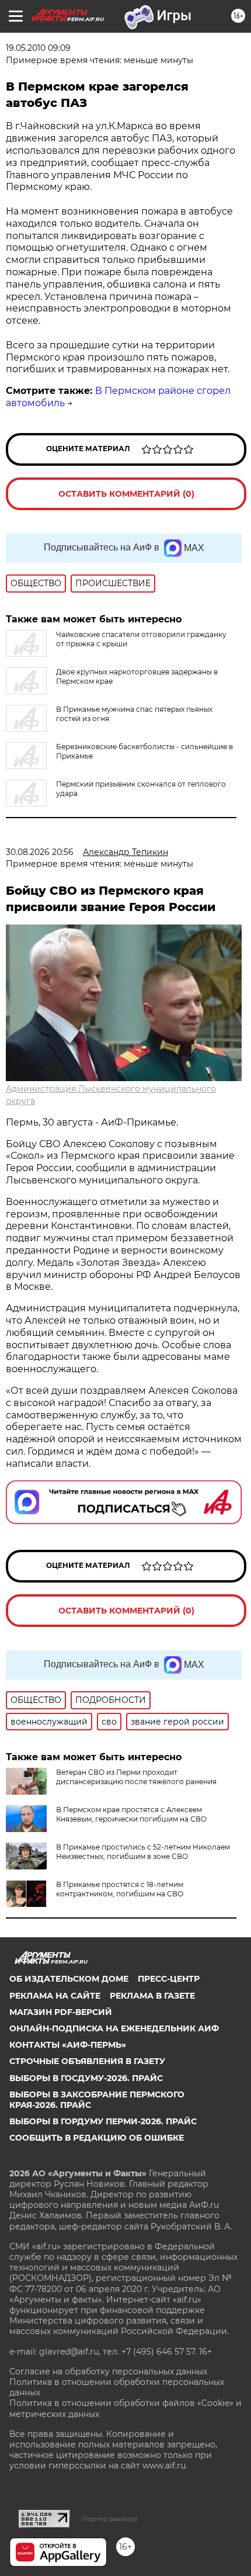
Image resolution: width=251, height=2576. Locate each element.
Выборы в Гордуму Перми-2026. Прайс (103, 2121)
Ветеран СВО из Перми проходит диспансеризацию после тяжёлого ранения (136, 1777)
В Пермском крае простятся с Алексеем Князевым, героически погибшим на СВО (131, 1814)
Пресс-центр (169, 1979)
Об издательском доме (69, 1979)
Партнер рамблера (110, 2519)
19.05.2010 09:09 (38, 48)
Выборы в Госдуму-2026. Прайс (86, 2078)
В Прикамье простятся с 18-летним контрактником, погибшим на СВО (120, 1889)
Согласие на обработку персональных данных (108, 2371)
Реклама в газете (152, 1996)
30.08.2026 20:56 (40, 852)
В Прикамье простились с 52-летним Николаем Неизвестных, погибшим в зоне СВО (143, 1852)
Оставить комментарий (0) (126, 494)
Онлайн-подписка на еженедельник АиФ (114, 2028)
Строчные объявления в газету (87, 2061)
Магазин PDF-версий (61, 2012)
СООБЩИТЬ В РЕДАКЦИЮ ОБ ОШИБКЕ (97, 2138)
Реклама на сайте (55, 1996)
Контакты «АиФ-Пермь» (68, 2045)
